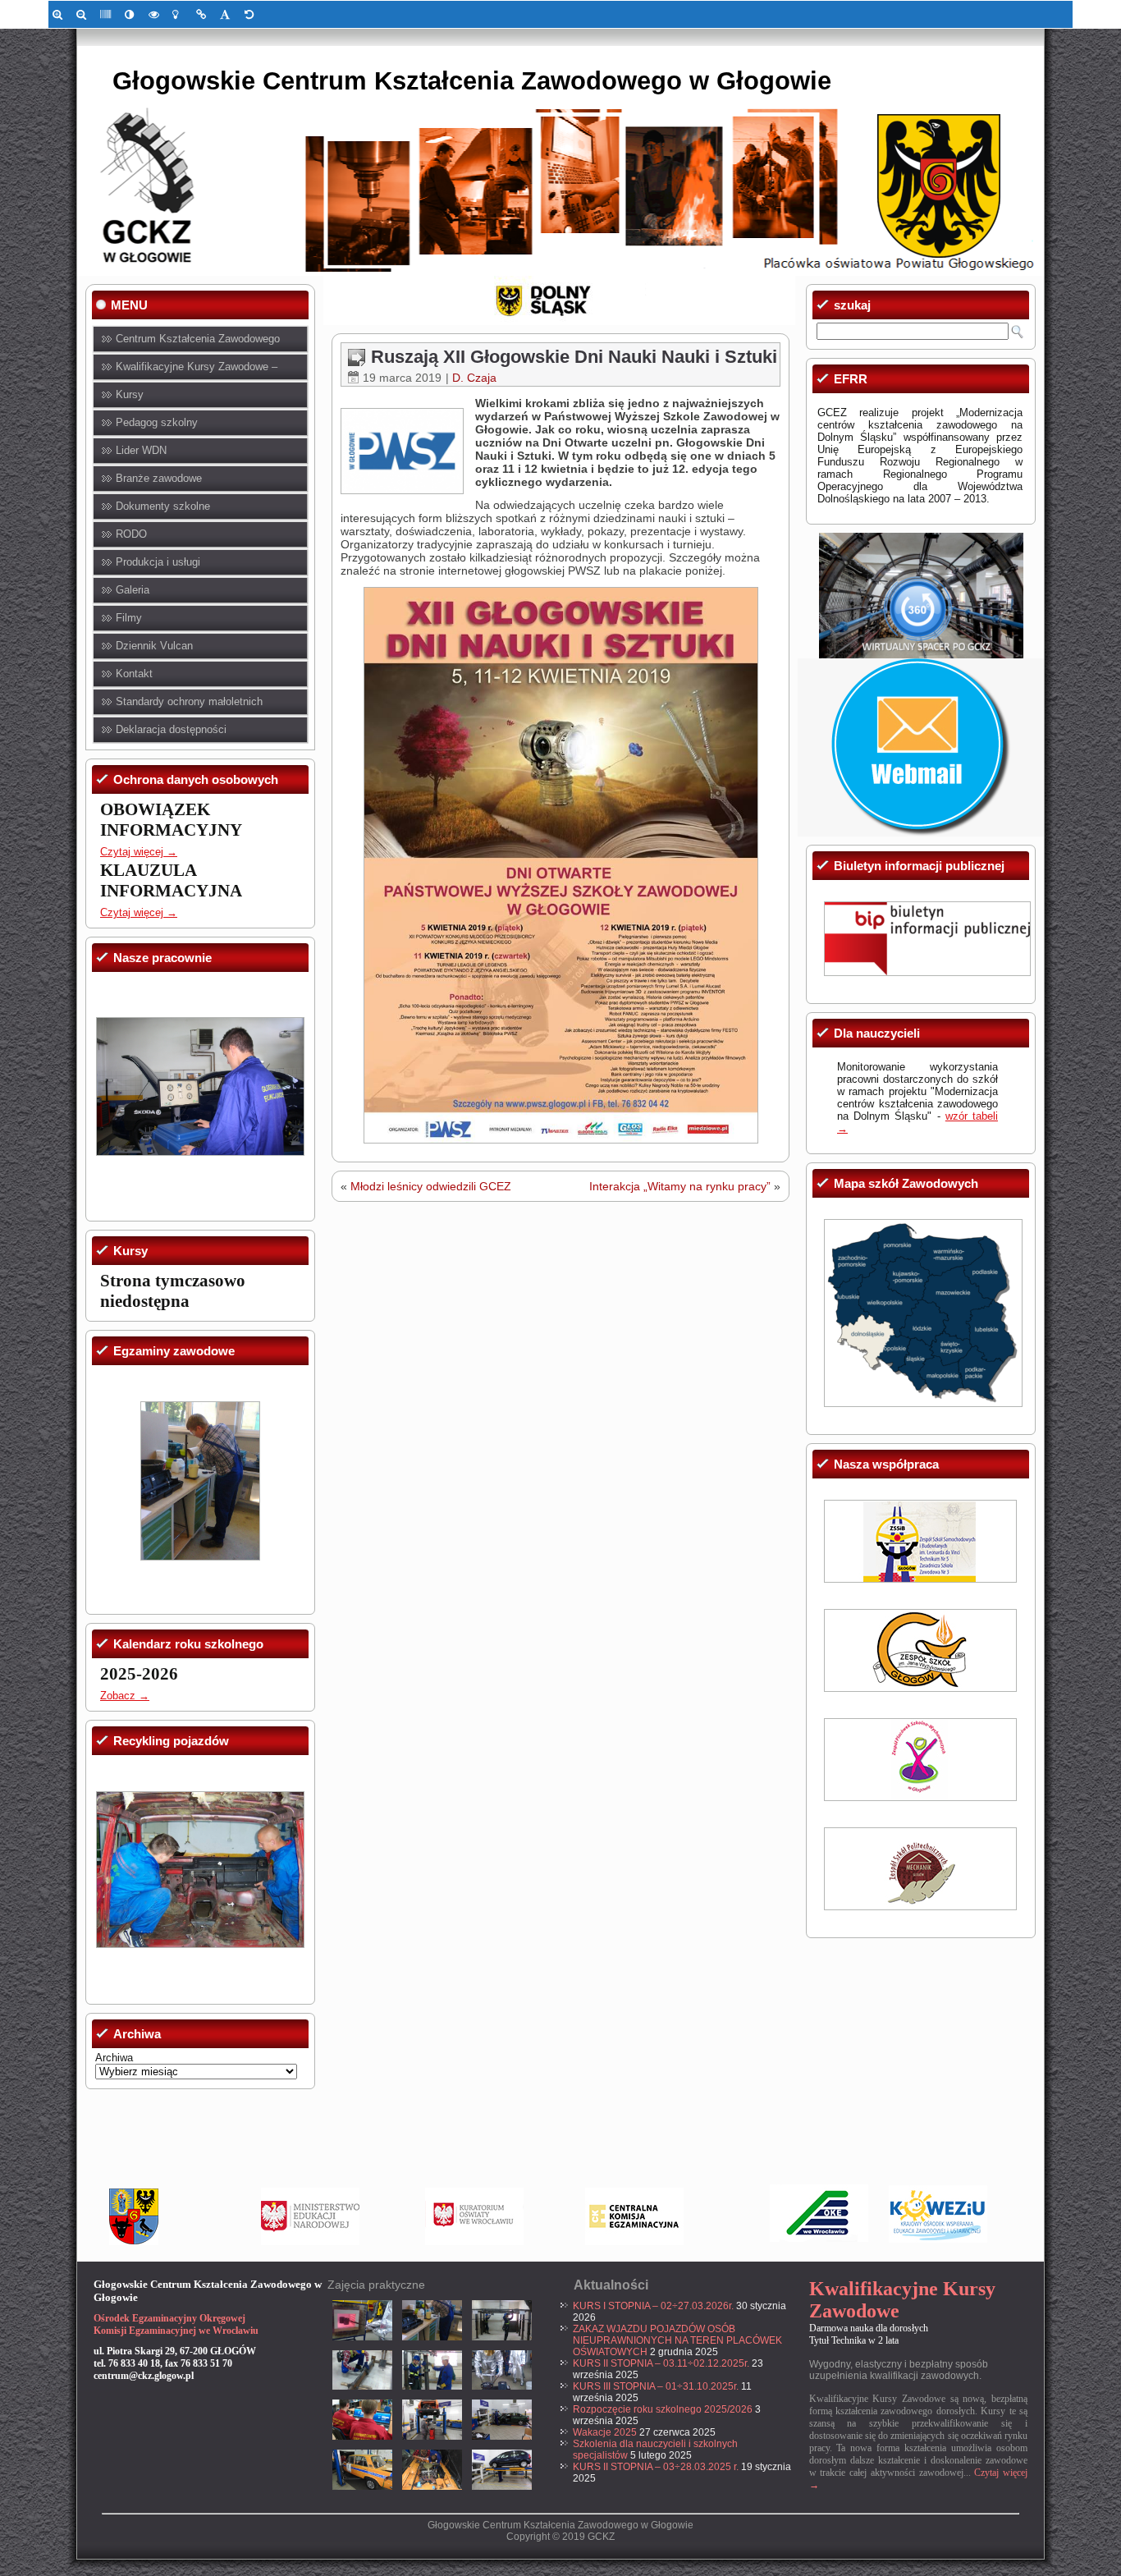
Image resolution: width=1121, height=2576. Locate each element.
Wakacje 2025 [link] (605, 2432)
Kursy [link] (130, 394)
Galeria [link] (133, 590)
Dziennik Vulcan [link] (154, 646)
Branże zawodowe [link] (159, 478)
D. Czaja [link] (474, 378)
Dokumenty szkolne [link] (163, 506)
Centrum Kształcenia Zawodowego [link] (198, 339)
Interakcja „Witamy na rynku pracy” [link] (680, 1186)
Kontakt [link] (134, 674)
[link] (60, 14)
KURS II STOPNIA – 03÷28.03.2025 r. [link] (656, 2467)
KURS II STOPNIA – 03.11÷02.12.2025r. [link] (661, 2363)
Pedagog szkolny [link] (157, 422)
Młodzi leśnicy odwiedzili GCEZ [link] (431, 1186)
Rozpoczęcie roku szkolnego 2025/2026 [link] (663, 2409)
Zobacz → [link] (125, 1696)
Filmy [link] (129, 618)
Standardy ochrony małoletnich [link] (189, 701)
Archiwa (114, 2058)
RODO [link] (131, 534)
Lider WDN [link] (141, 450)
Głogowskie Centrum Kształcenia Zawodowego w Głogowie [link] (472, 81)
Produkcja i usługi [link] (158, 562)
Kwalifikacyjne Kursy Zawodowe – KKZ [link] (197, 371)
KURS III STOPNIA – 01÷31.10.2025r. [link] (656, 2386)
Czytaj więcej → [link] (139, 852)
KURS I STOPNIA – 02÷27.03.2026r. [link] (653, 2306)
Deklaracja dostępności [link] (171, 729)
